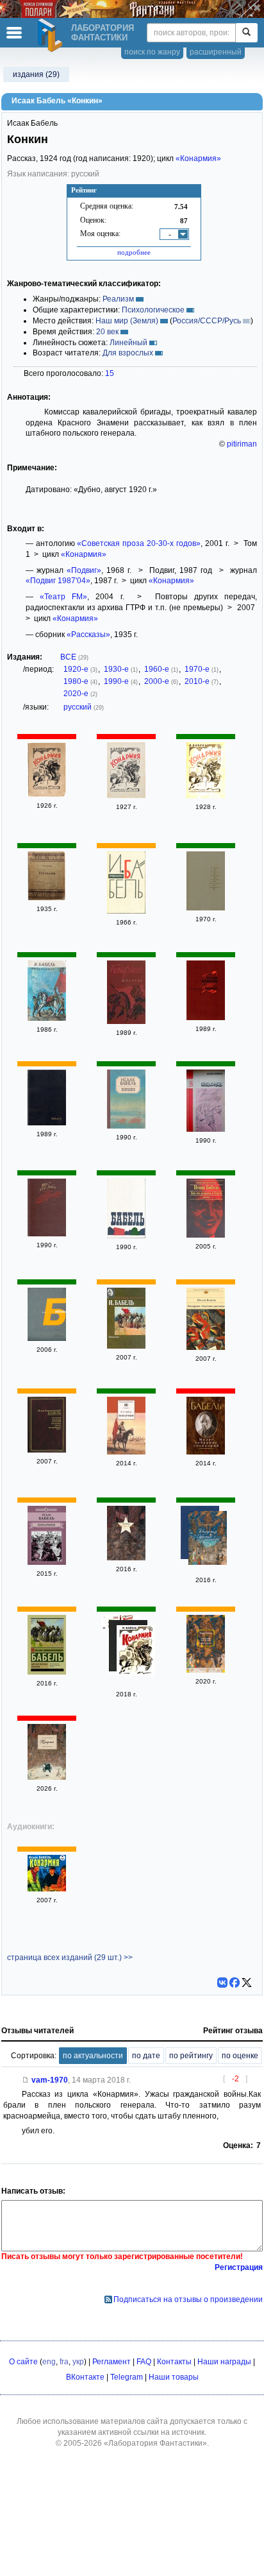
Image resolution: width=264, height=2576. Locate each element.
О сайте (23, 2362)
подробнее (134, 252)
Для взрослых (128, 353)
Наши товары (174, 2377)
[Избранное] (126, 911)
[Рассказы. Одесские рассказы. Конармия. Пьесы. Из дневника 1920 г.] (47, 1450)
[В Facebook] (235, 1983)
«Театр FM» (63, 597)
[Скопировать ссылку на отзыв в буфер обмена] (26, 2080)
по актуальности (93, 2056)
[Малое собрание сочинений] (206, 1452)
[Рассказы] (47, 898)
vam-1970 (50, 2080)
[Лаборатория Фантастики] (52, 35)
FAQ (144, 2362)
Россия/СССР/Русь (207, 321)
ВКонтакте (85, 2377)
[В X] (247, 1983)
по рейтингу (191, 2056)
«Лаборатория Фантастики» (155, 2443)
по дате (146, 2056)
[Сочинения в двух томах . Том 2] (126, 1236)
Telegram (127, 2377)
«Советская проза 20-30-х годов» (139, 543)
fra (64, 2362)
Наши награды (224, 2362)
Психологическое (153, 310)
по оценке (240, 2056)
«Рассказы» (88, 635)
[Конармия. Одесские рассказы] (47, 1234)
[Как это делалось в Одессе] (206, 1235)
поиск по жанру (152, 52)
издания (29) (36, 74)
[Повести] (206, 908)
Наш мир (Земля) (127, 321)
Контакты (174, 2362)
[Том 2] (47, 1338)
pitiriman (242, 444)
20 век (107, 332)
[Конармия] (47, 794)
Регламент (111, 2362)
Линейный (128, 343)
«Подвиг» (84, 570)
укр (78, 2362)
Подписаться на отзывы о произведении (188, 2299)
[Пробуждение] (47, 1123)
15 (110, 373)
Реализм (118, 299)
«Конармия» (198, 158)
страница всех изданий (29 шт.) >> (70, 1958)
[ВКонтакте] (222, 1983)
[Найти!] (246, 33)
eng (49, 2362)
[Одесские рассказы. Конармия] (47, 1672)
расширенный (216, 52)
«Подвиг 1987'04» (58, 581)
